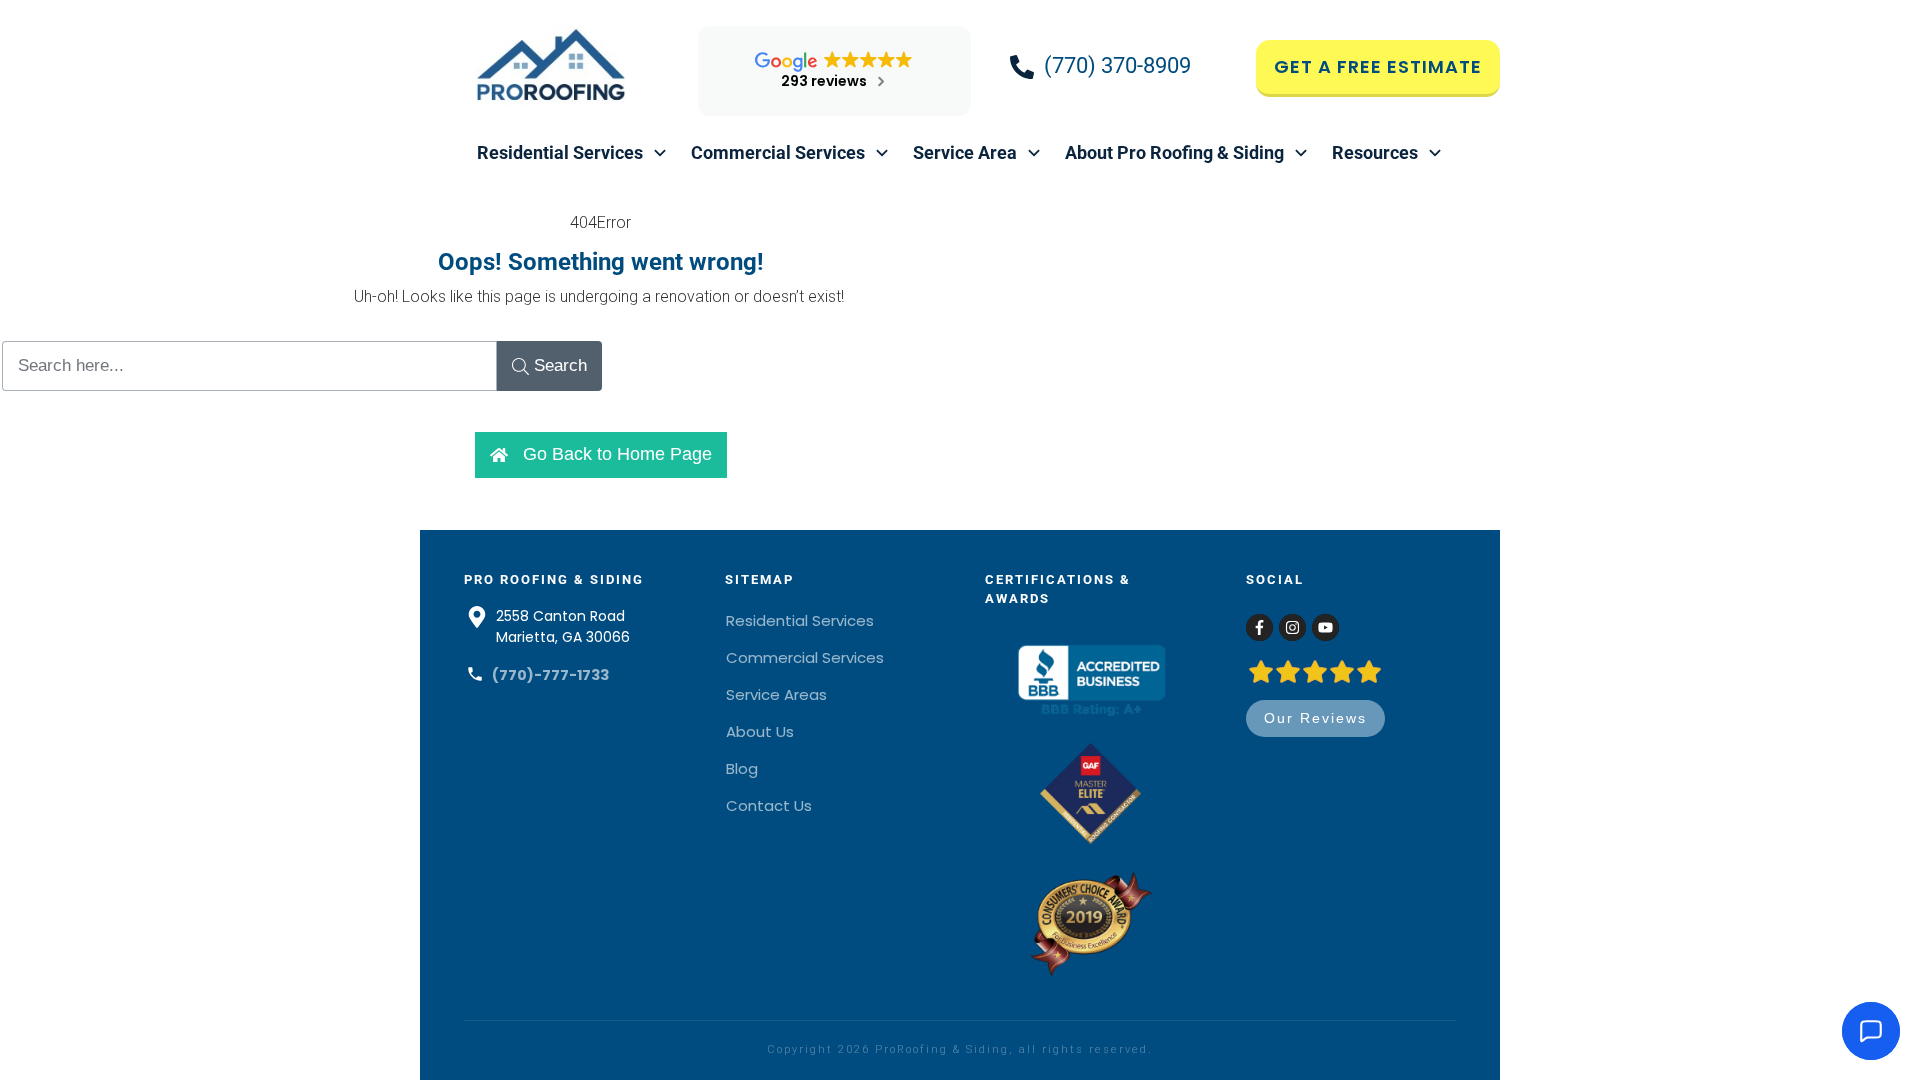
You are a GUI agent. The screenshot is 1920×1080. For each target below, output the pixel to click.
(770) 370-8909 (1117, 65)
